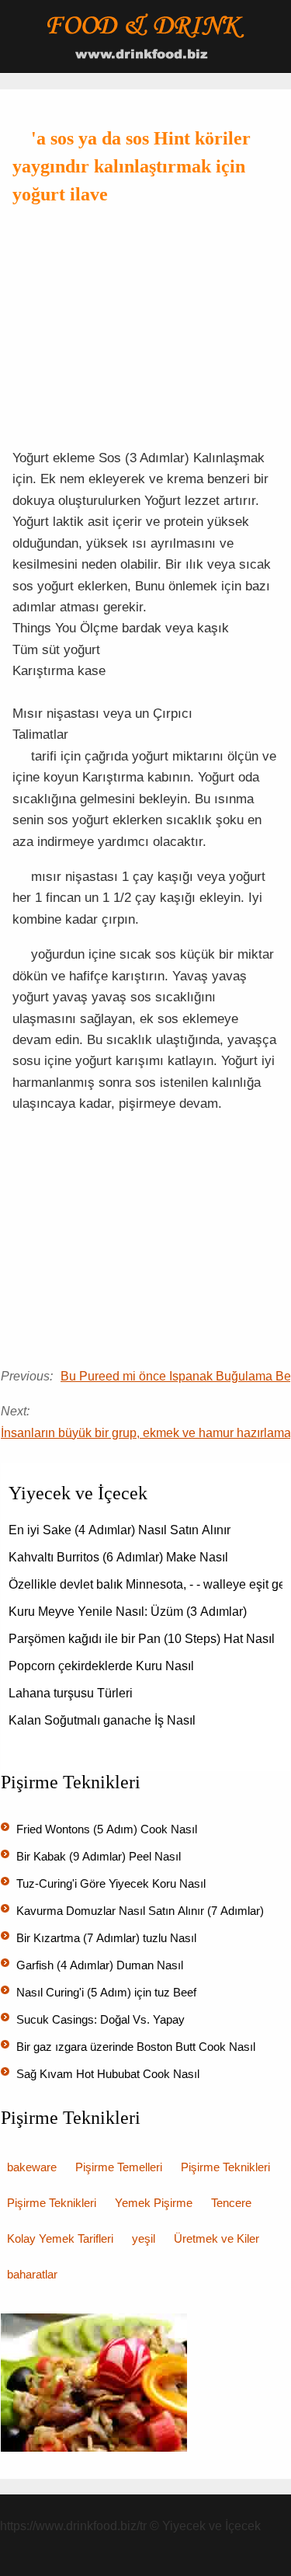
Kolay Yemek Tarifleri (60, 2238)
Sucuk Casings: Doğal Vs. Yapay (102, 2019)
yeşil (144, 2238)
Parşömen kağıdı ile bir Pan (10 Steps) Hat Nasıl (143, 1639)
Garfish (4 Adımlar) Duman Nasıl (101, 1965)
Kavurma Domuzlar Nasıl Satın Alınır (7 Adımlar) (142, 1911)
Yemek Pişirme (154, 2203)
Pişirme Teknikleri (225, 2167)
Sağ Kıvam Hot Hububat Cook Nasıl (109, 2074)
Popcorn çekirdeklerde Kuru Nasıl (103, 1666)
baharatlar (32, 2274)
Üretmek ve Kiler (217, 2238)
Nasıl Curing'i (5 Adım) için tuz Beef (108, 1992)
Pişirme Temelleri (119, 2167)
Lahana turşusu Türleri (72, 1693)
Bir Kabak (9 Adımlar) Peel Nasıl (100, 1856)
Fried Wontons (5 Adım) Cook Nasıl (108, 1829)
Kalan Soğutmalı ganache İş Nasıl (104, 1720)
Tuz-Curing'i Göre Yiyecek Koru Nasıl (113, 1883)
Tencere (231, 2203)
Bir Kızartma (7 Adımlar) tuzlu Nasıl (108, 1938)
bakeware (32, 2167)
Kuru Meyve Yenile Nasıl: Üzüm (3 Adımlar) (129, 1612)
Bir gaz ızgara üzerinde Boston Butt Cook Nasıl (137, 2047)
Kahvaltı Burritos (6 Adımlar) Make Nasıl (120, 1557)
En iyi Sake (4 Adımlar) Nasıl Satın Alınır (121, 1530)
